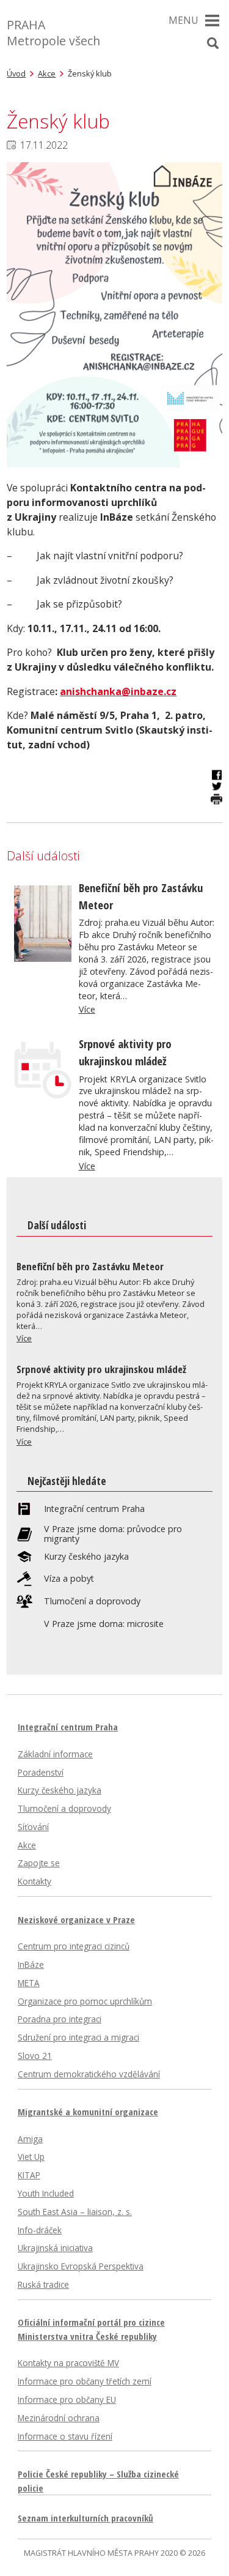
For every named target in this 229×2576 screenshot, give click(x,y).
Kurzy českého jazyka (86, 1557)
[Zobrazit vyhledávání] (213, 43)
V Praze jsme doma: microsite (104, 1624)
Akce (47, 73)
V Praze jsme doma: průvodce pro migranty (113, 1534)
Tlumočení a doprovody (92, 1601)
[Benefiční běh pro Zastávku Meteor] (43, 958)
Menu (184, 20)
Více (87, 1009)
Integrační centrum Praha (94, 1509)
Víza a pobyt (69, 1579)
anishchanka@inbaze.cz (118, 691)
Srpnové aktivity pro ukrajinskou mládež (101, 1369)
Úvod (16, 73)
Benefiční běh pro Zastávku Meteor (90, 1266)
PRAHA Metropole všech (53, 33)
